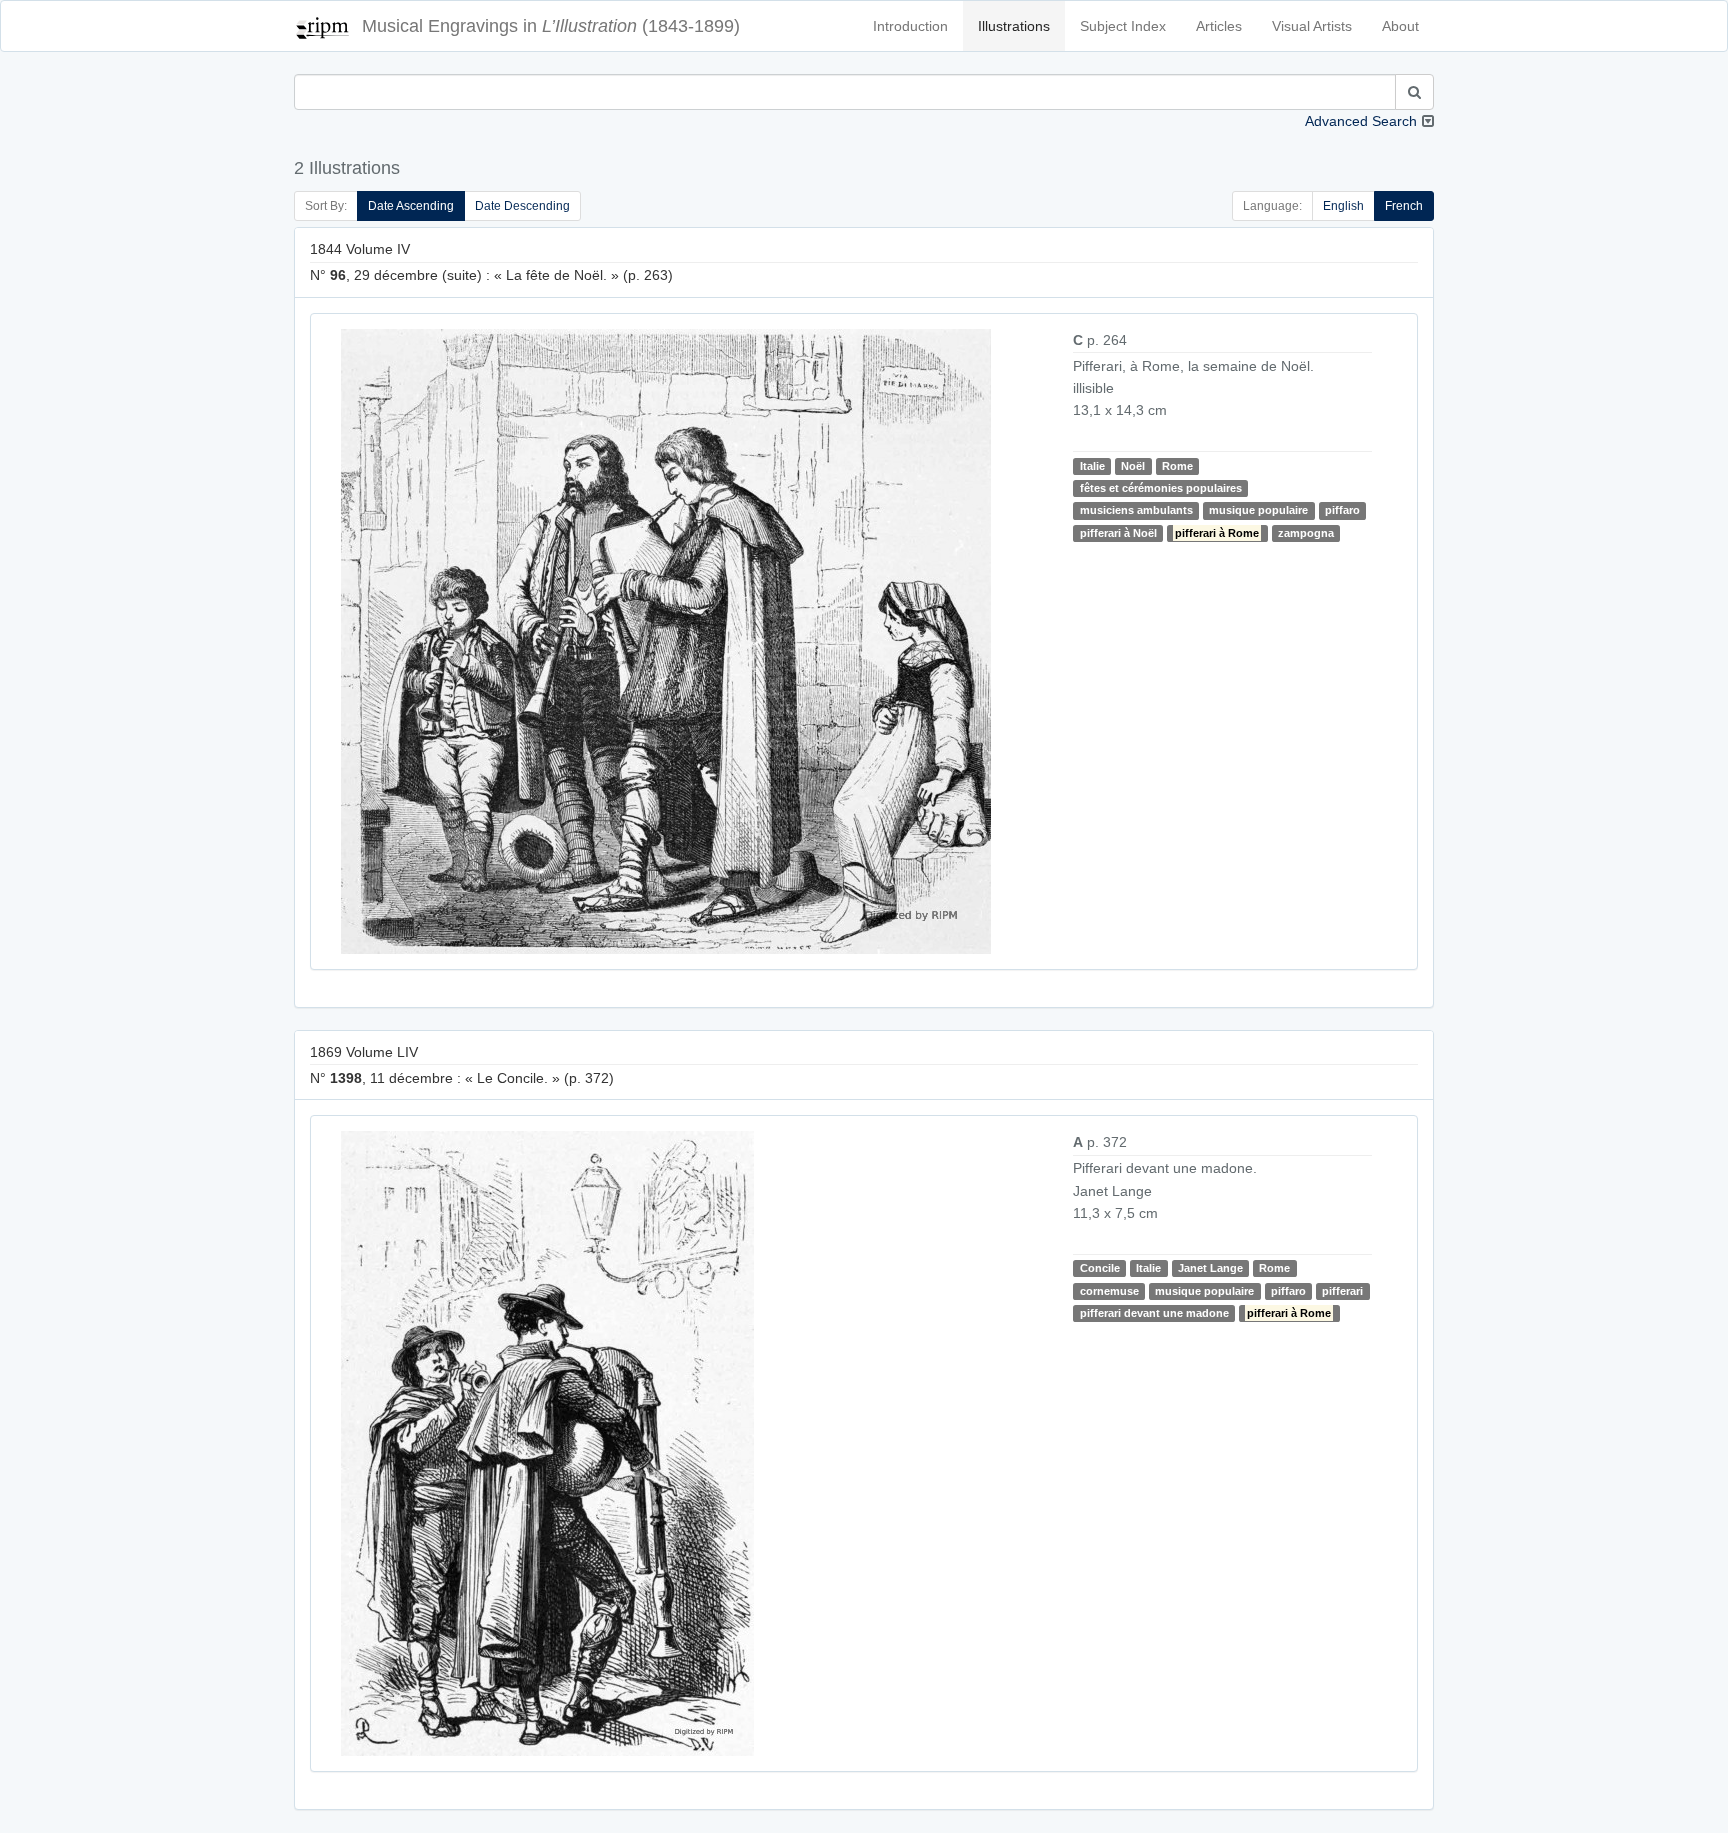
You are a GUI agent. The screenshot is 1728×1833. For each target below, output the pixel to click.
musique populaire (1258, 510)
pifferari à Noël (1118, 533)
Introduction (910, 26)
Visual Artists (1312, 26)
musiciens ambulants (1136, 510)
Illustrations (1014, 26)
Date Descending (522, 206)
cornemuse (1109, 1291)
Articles (1219, 26)
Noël (1133, 466)
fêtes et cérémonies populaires (1161, 488)
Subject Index (1123, 26)
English (1343, 206)
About (1400, 26)
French (1404, 206)
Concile (1100, 1268)
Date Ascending (411, 206)
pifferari (1342, 1291)
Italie (1092, 466)
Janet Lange (1210, 1268)
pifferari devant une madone (1154, 1313)
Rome (1177, 466)
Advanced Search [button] (1361, 121)
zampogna (1306, 533)
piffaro (1342, 510)
